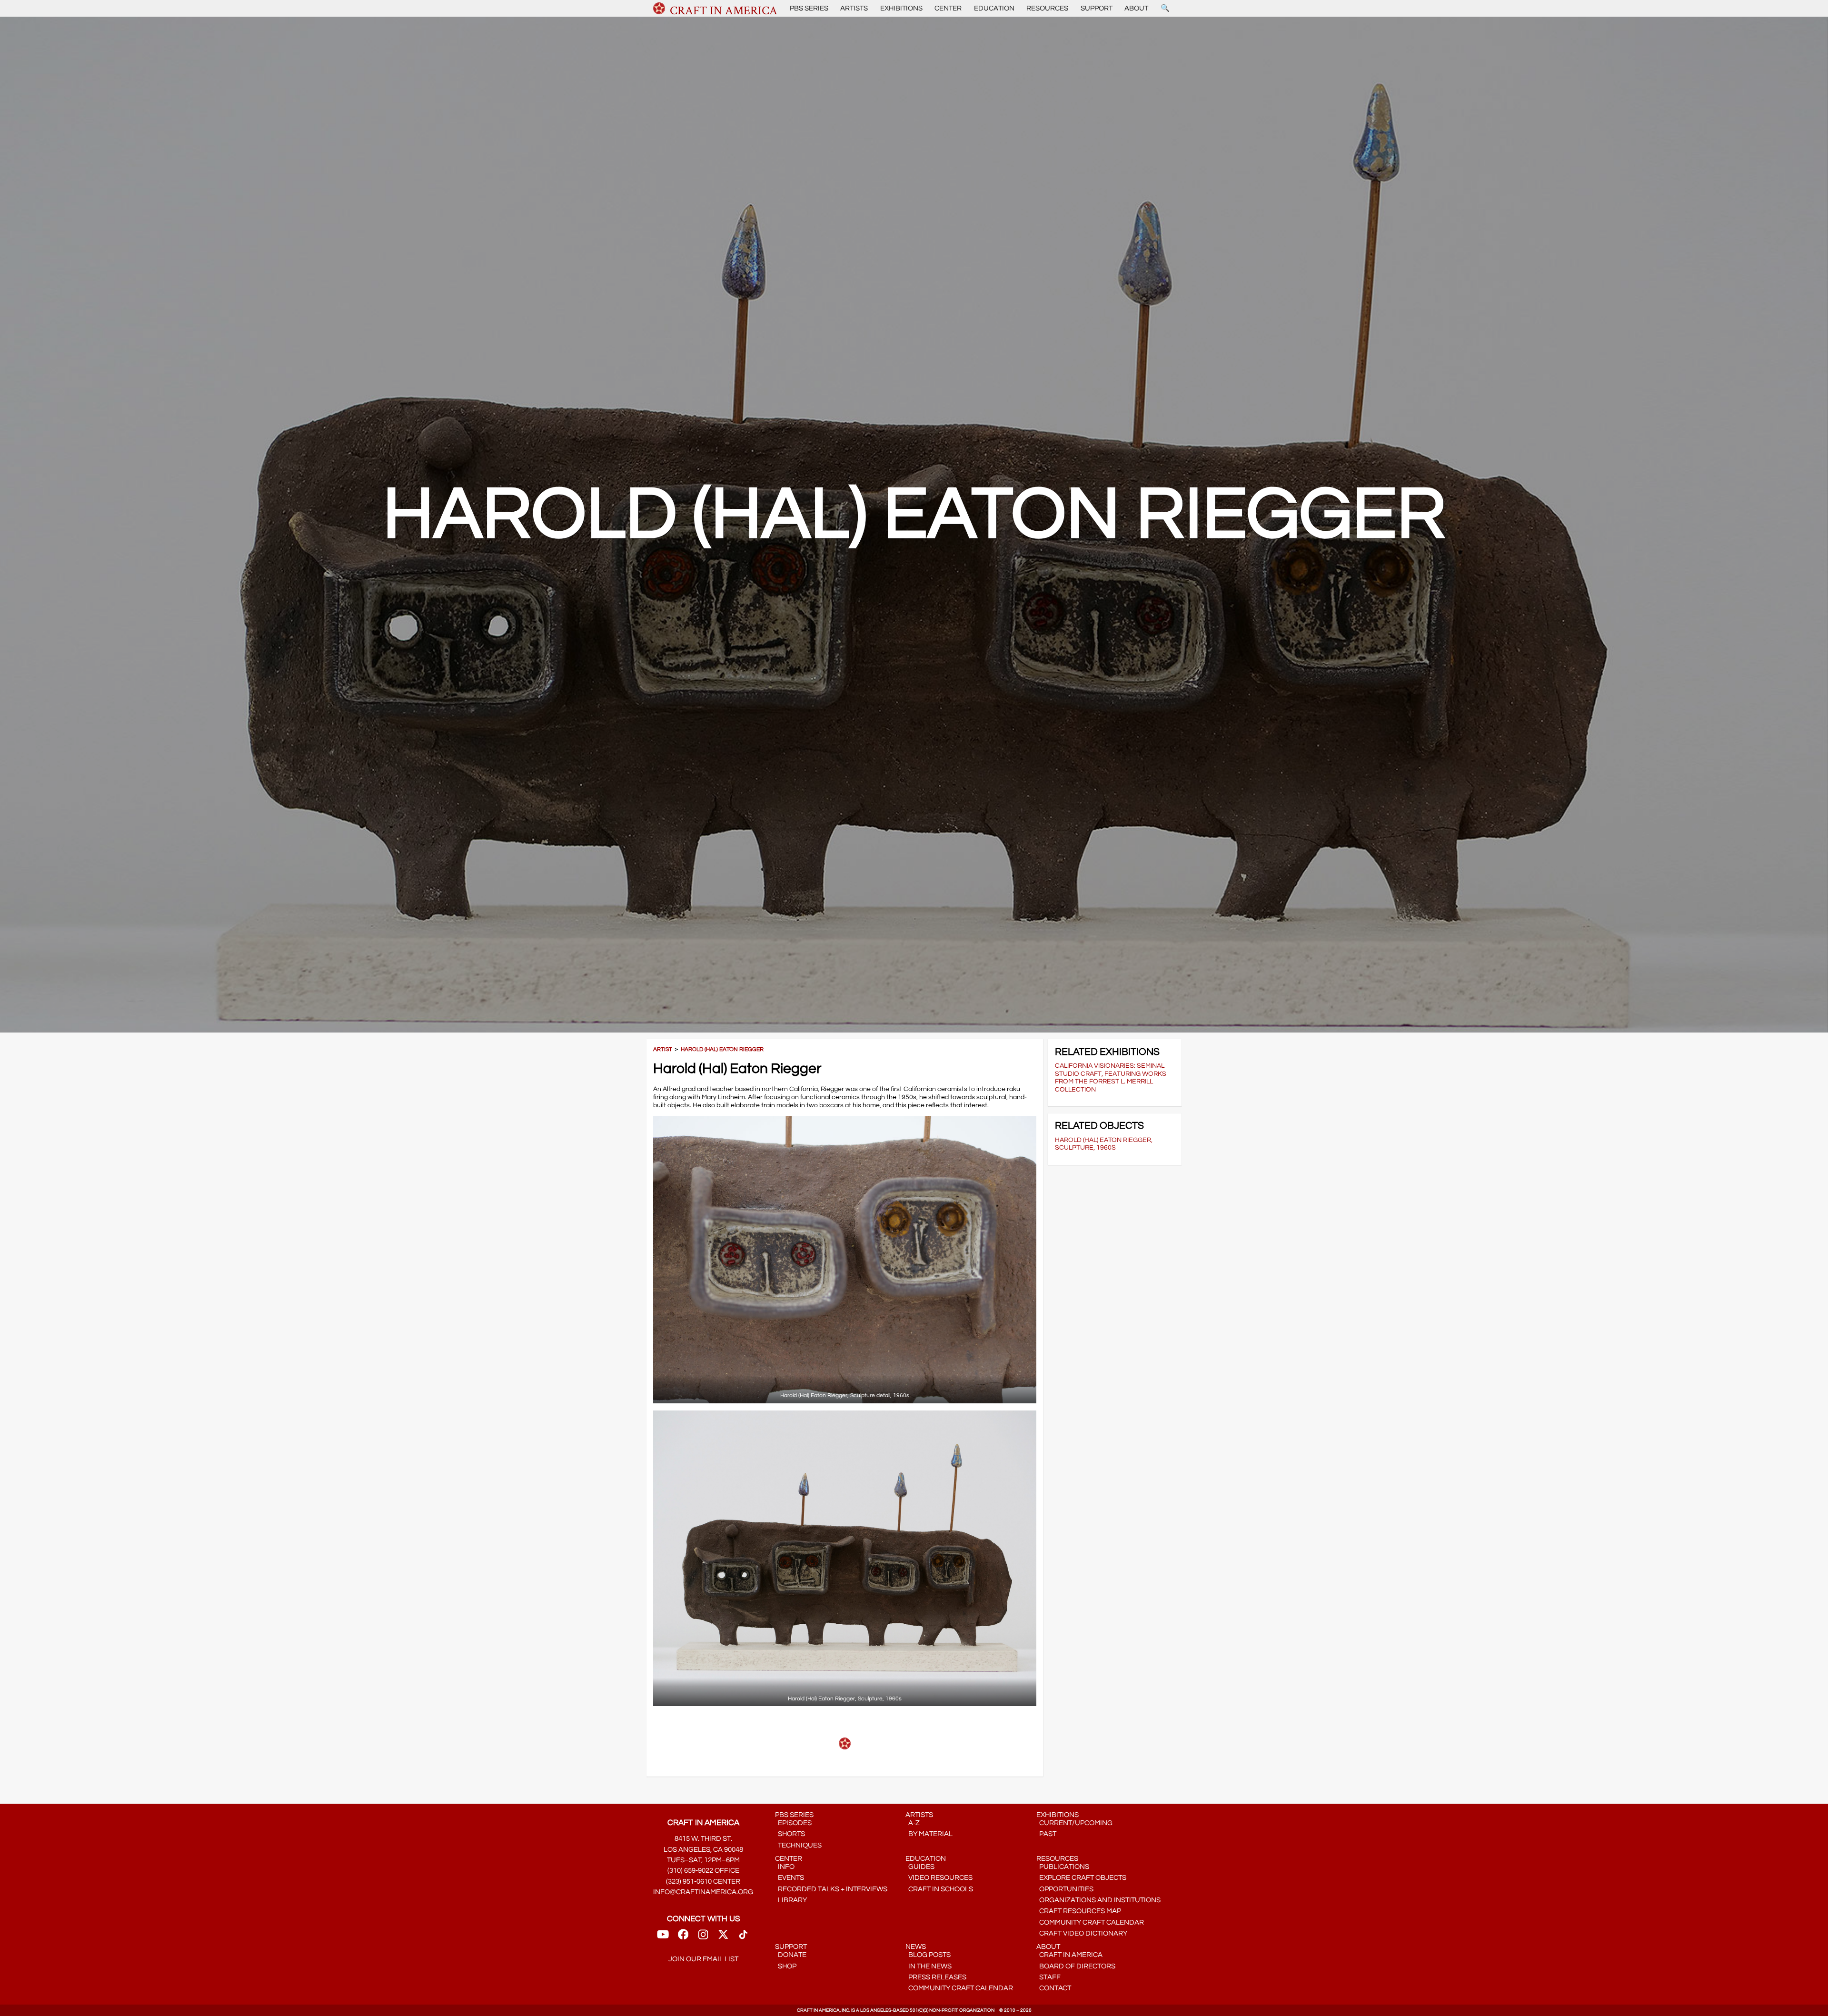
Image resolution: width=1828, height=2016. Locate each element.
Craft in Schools (939, 1889)
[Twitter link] (723, 1937)
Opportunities (1065, 1889)
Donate (791, 1955)
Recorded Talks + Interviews (831, 1889)
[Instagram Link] (703, 1937)
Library (791, 1900)
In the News (929, 1966)
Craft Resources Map (1079, 1911)
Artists (854, 8)
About (1136, 8)
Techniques (798, 1845)
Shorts (790, 1834)
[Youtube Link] (663, 1937)
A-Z (913, 1823)
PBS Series (809, 8)
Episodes (793, 1823)
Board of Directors (1076, 1966)
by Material (929, 1834)
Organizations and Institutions (1098, 1900)
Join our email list (703, 1959)
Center (948, 8)
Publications (1063, 1867)
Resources (1047, 8)
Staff (1048, 1977)
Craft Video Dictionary (1082, 1933)
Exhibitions (901, 8)
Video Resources (939, 1878)
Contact (1054, 1988)
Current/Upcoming (1074, 1823)
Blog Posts (928, 1955)
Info (785, 1867)
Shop (786, 1966)
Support (1097, 8)
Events (790, 1878)
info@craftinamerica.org (703, 1892)
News (916, 1947)
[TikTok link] (743, 1937)
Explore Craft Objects (1081, 1878)
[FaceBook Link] (683, 1937)
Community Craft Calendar (1090, 1922)
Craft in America (1069, 1955)
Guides (920, 1867)
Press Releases (936, 1977)
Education (994, 8)
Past (1046, 1834)
